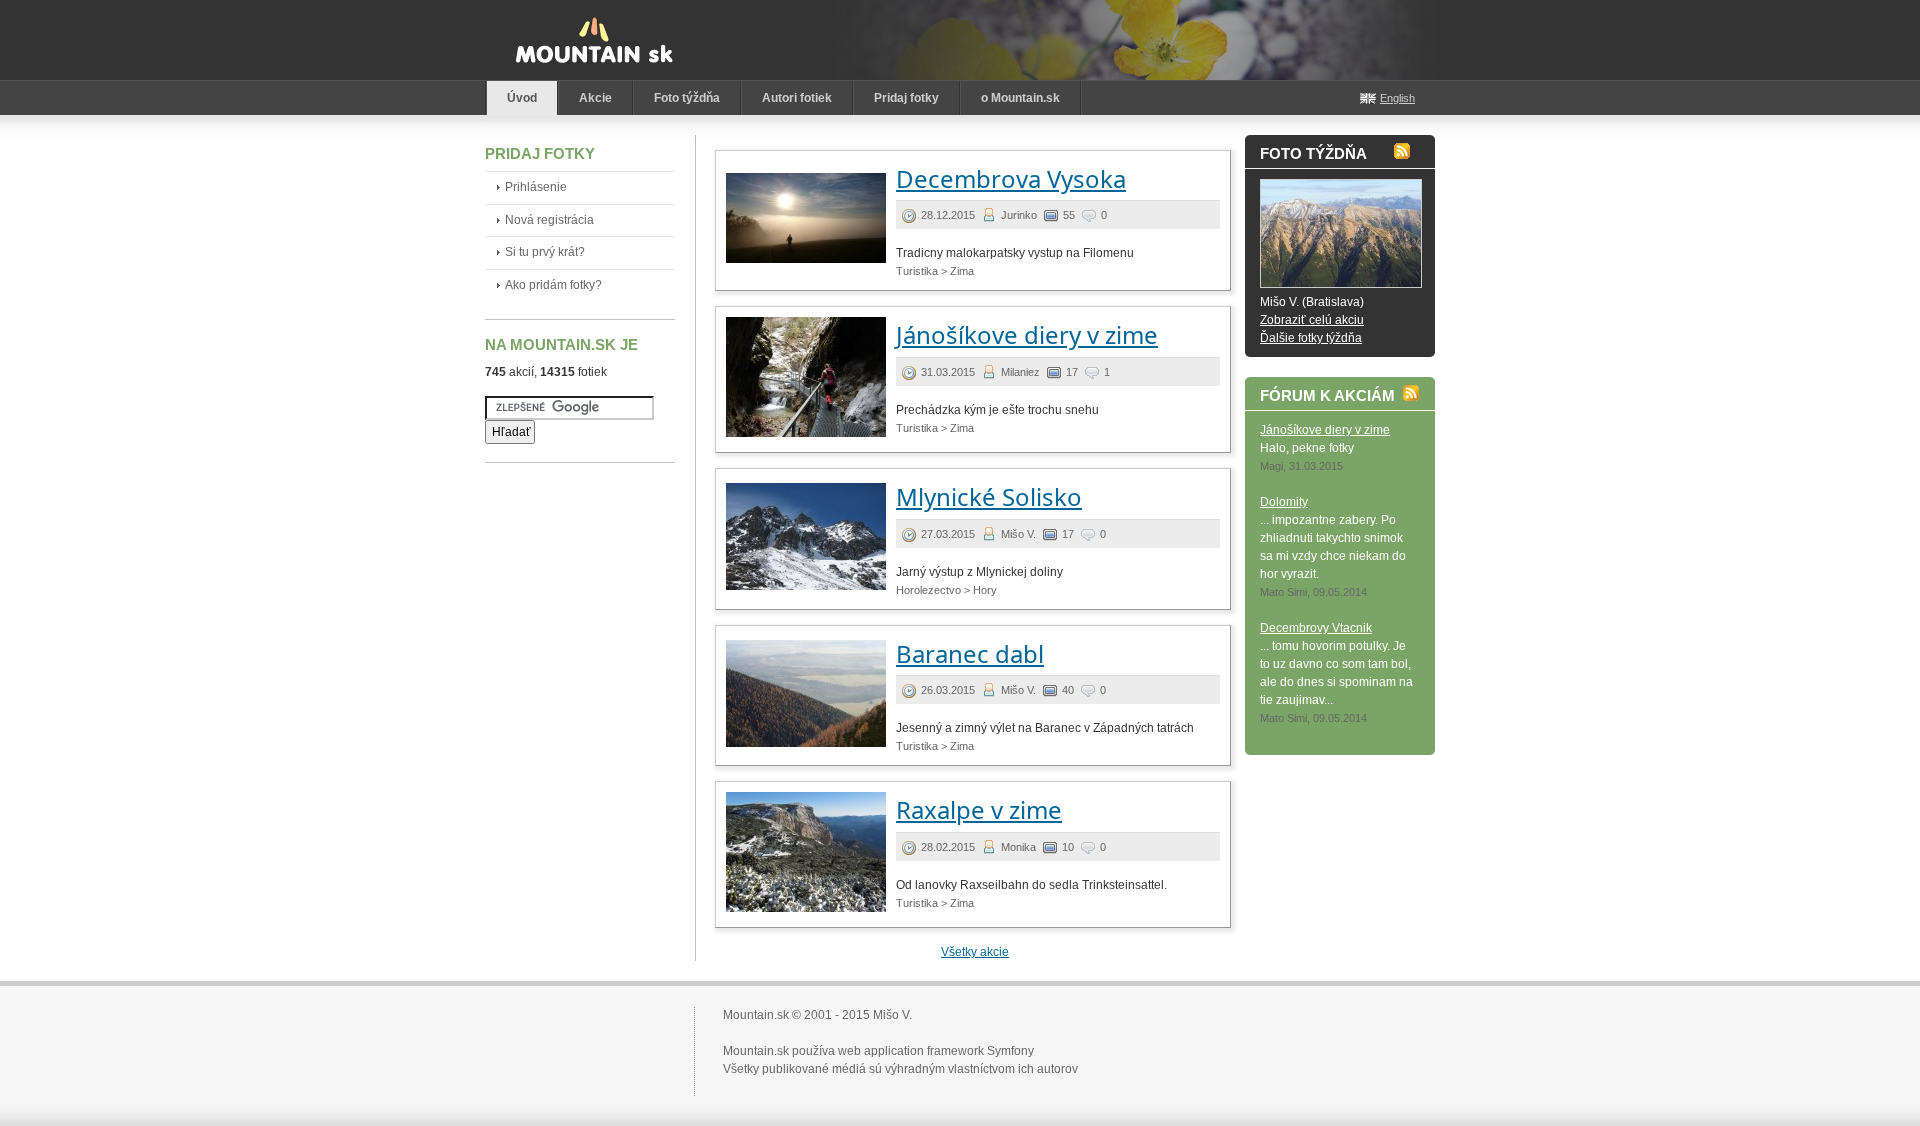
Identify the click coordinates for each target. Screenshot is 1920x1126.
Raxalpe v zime (979, 809)
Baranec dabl (970, 653)
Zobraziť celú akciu (1312, 320)
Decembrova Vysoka (1011, 178)
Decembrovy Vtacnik (1316, 628)
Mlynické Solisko (989, 496)
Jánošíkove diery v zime (1027, 334)
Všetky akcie (975, 952)
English (1397, 98)
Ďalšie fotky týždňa (1311, 338)
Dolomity (1284, 502)
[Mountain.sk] (594, 40)
